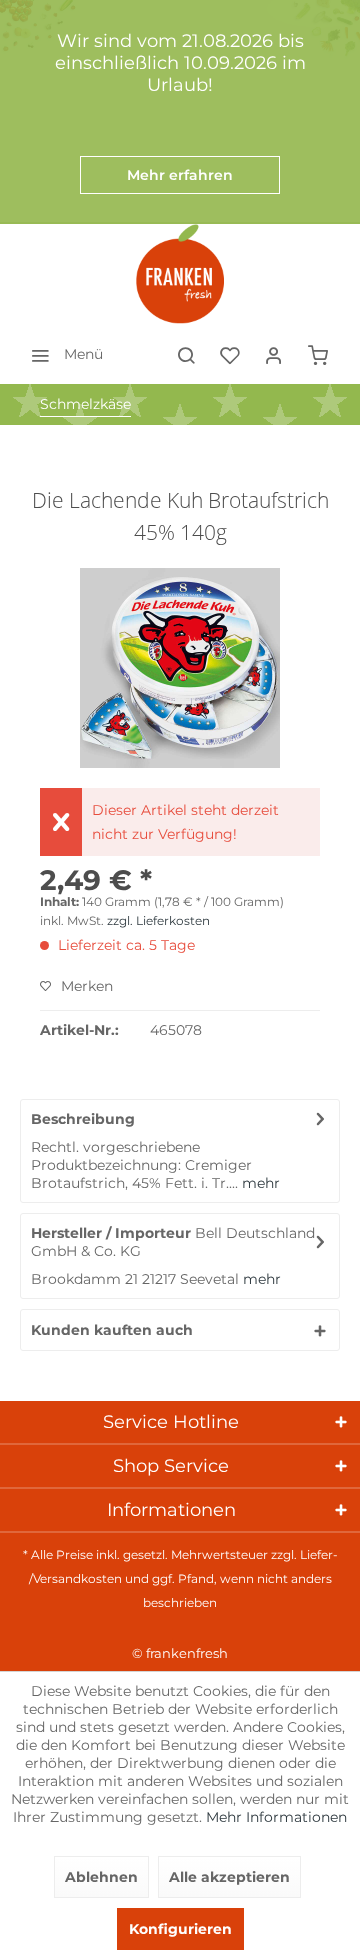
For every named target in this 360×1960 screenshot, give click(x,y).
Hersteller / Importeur (111, 1233)
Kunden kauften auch (112, 1330)
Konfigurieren (180, 1929)
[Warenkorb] (318, 354)
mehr (259, 1183)
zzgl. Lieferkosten (158, 920)
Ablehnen (101, 1877)
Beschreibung (83, 1119)
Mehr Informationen (276, 1817)
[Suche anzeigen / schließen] (186, 354)
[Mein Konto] (274, 354)
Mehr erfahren (180, 175)
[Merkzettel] (230, 354)
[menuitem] (61, 354)
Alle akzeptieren (229, 1877)
